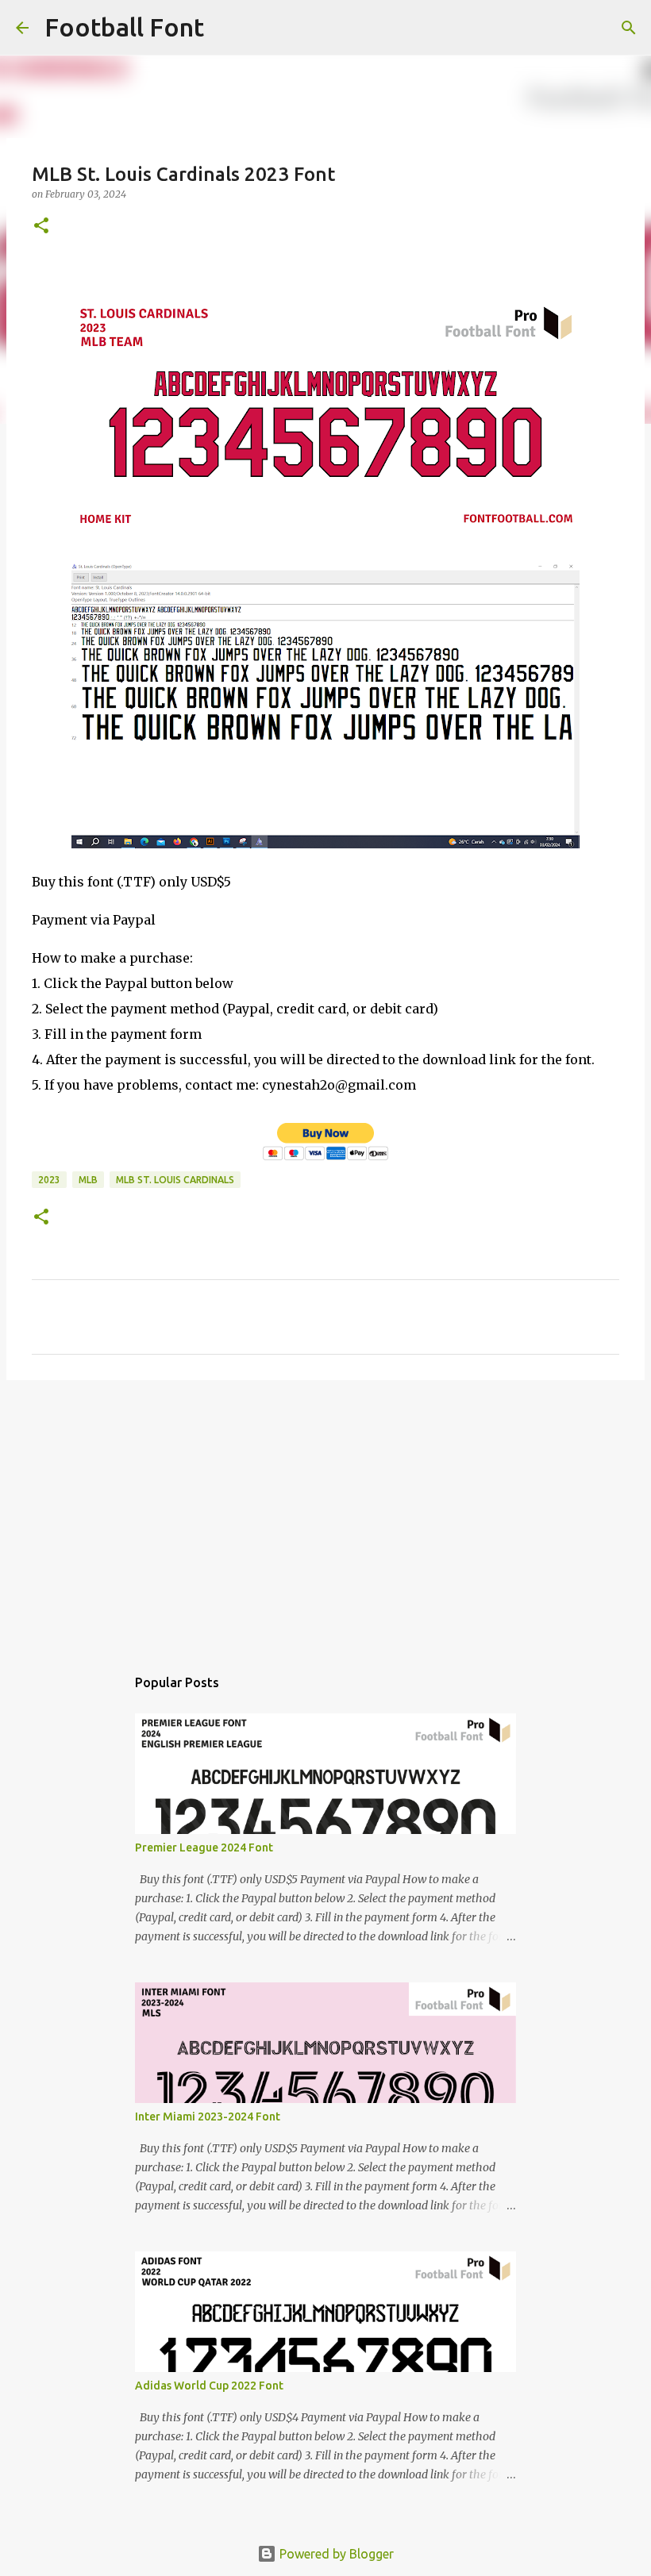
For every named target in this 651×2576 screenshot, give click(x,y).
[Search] (226, 28)
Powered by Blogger (335, 2554)
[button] (41, 227)
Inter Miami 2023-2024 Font (208, 2117)
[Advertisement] (325, 1515)
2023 (49, 1180)
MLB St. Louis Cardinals (175, 1180)
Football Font (124, 27)
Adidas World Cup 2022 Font (209, 2386)
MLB (88, 1180)
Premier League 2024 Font (204, 1847)
